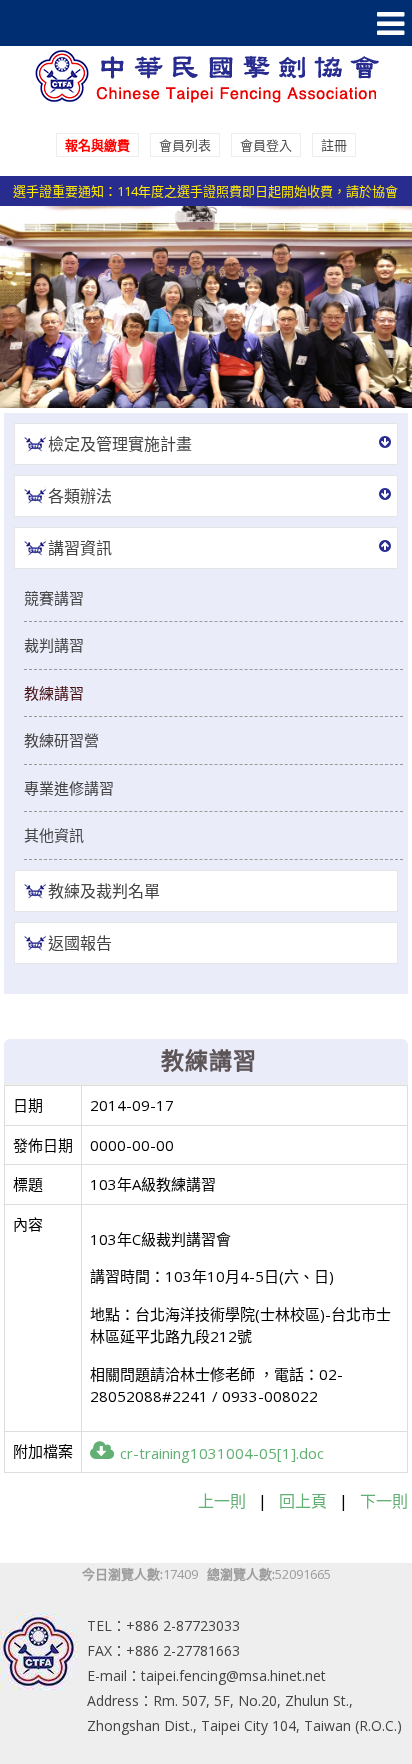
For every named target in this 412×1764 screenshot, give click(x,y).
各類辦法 (80, 496)
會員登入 (266, 145)
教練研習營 (61, 740)
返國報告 (80, 943)
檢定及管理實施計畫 (120, 444)
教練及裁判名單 (104, 891)
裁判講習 (54, 645)
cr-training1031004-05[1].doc (222, 1453)
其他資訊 (54, 835)
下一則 (384, 1501)
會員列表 (185, 145)
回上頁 (303, 1501)
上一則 (222, 1501)
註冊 (334, 145)
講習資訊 (80, 548)
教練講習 (54, 693)
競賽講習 (54, 598)
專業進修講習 (69, 788)
